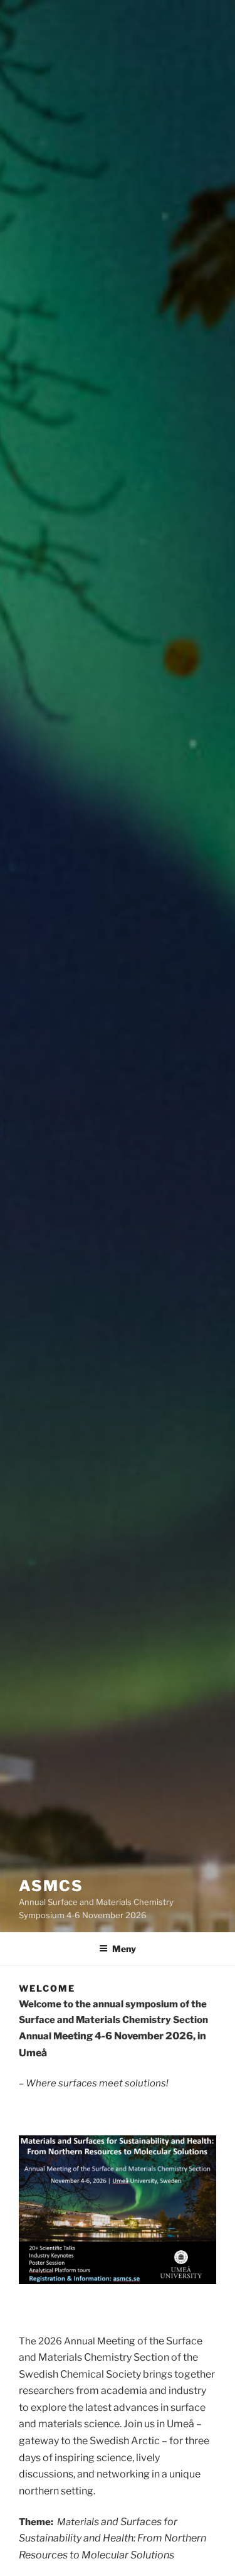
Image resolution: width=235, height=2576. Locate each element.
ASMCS (51, 1886)
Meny (124, 1949)
